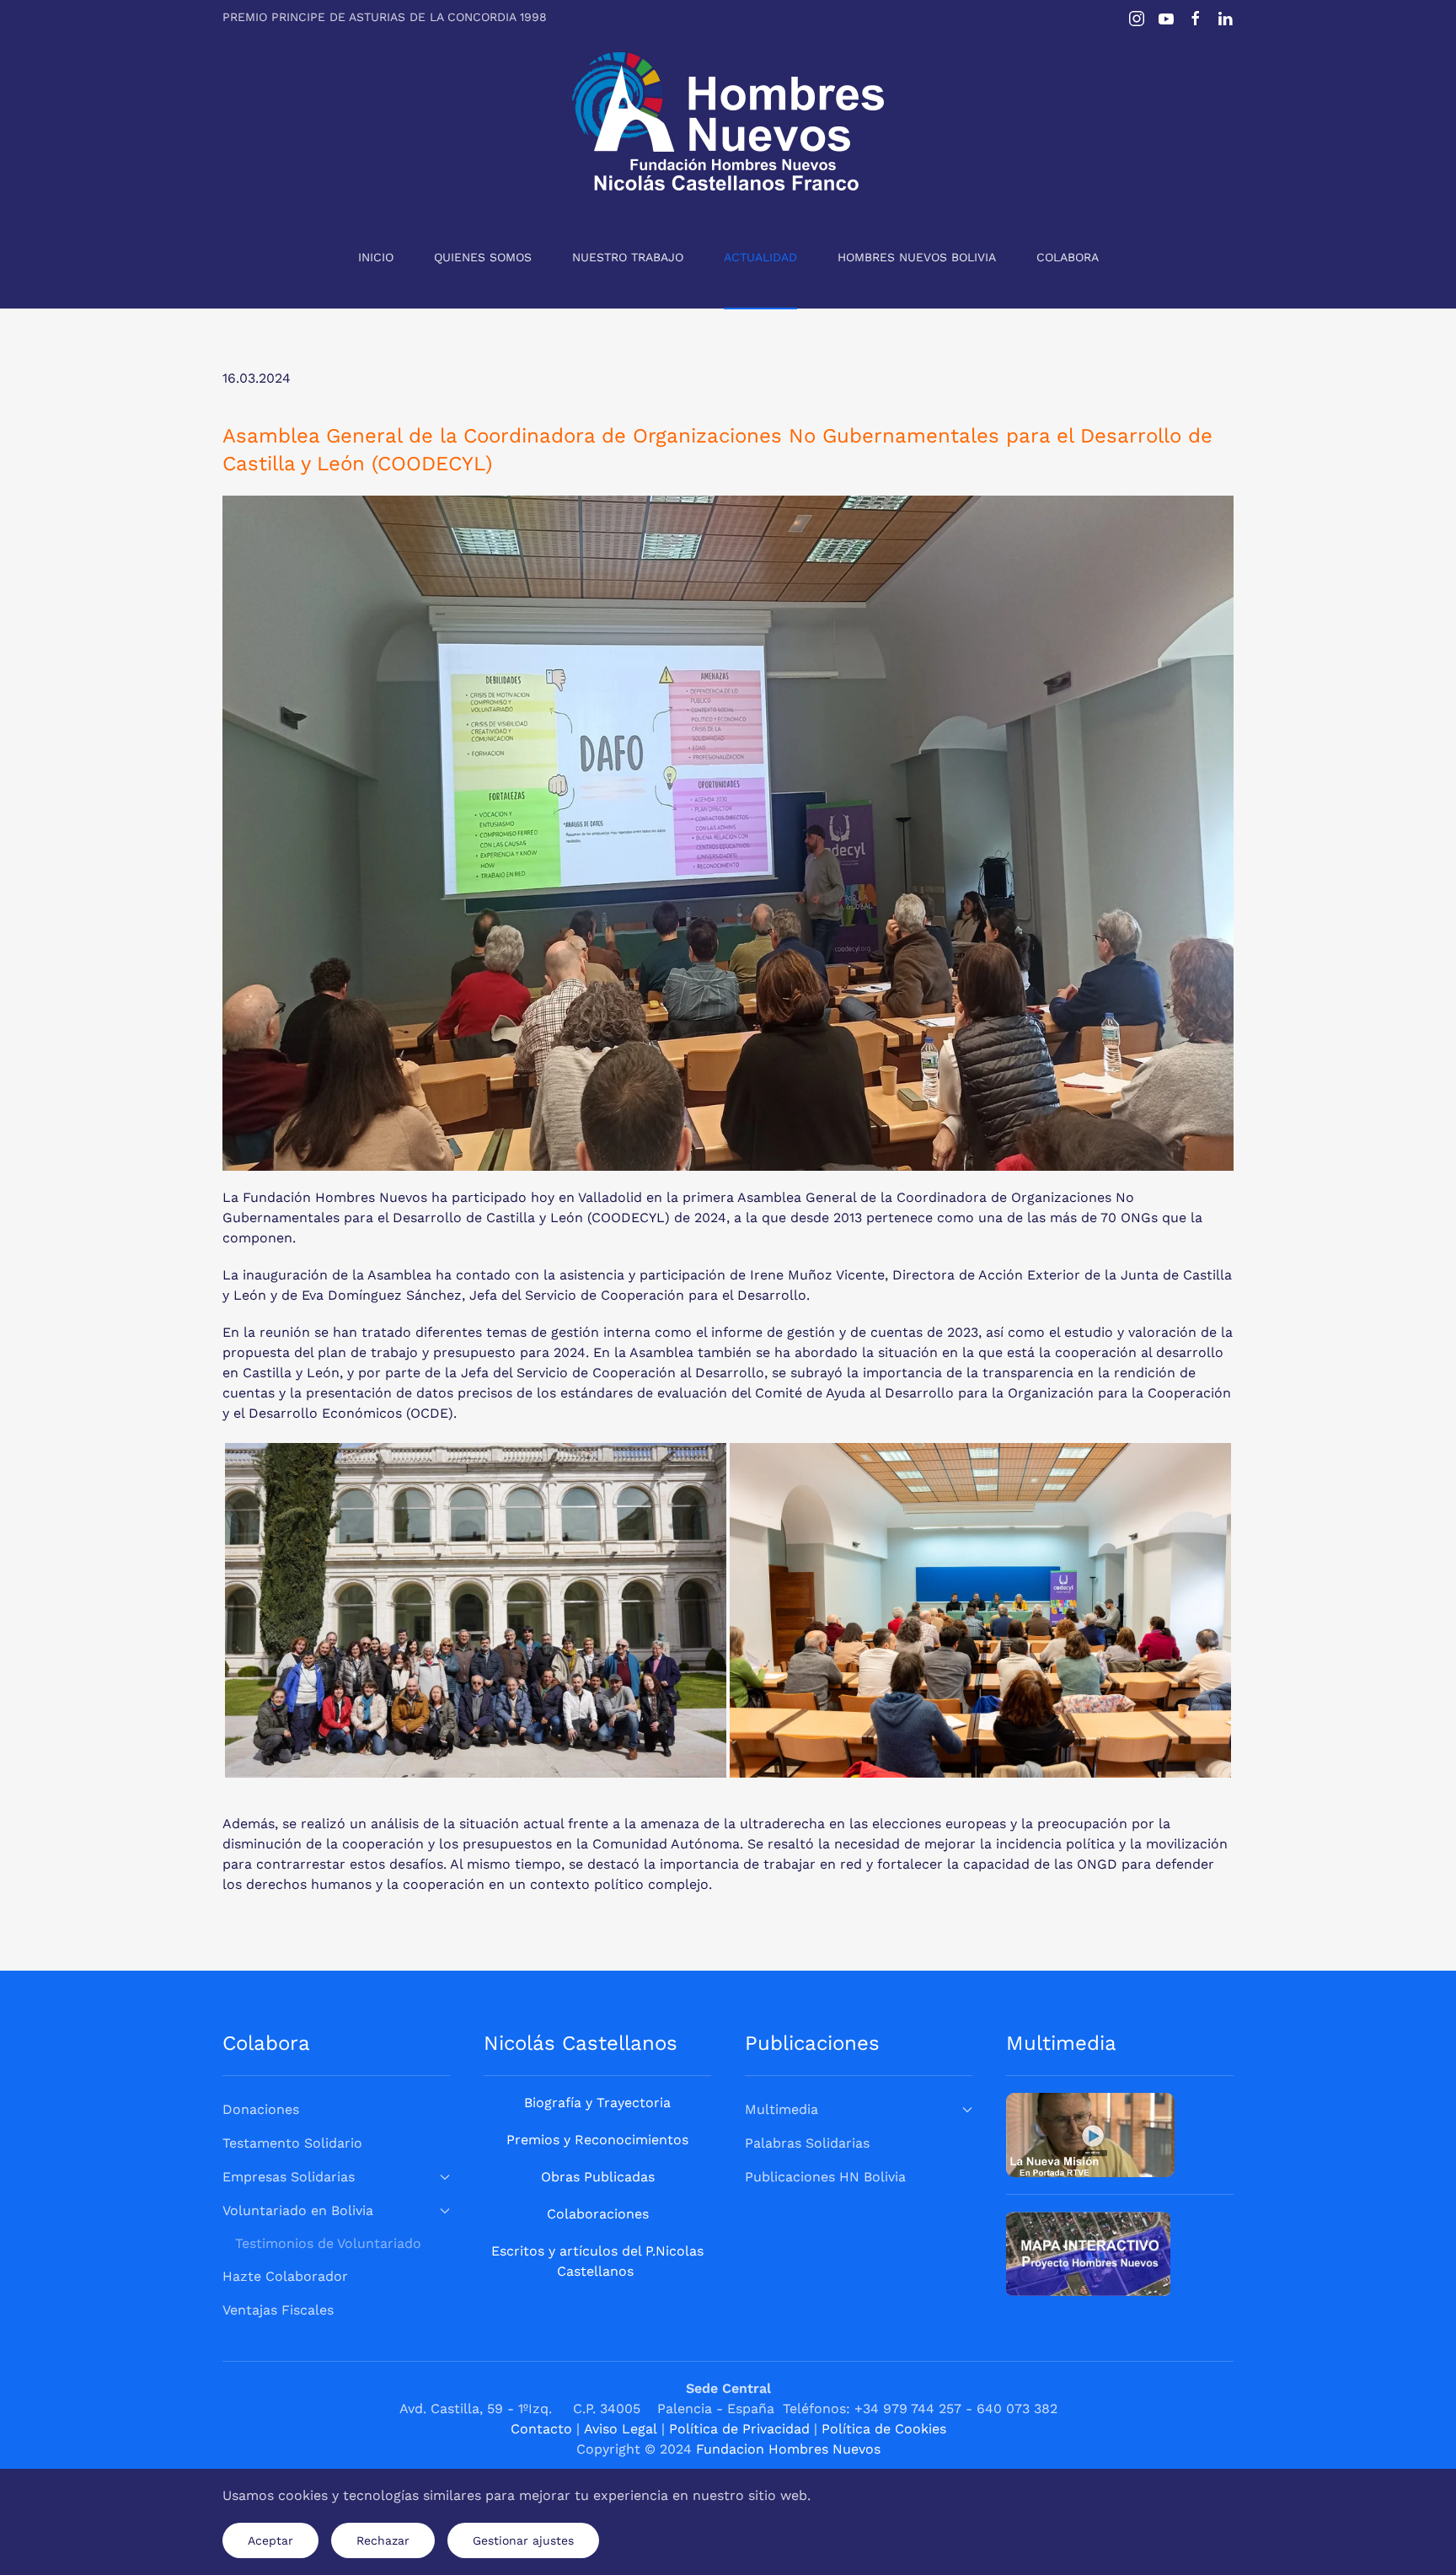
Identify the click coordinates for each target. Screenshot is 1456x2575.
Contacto (541, 2429)
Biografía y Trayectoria (597, 2103)
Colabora (1068, 257)
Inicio (376, 257)
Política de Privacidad (739, 2429)
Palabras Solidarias (807, 2143)
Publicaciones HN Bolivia (825, 2177)
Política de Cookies (884, 2429)
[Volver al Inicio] (728, 121)
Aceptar (270, 2540)
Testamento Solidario (292, 2143)
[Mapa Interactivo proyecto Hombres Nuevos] (1088, 2253)
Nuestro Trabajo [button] (628, 257)
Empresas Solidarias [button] (289, 2177)
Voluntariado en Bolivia (298, 2210)
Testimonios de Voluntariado (328, 2243)
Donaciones (261, 2109)
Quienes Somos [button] (483, 257)
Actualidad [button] (760, 257)
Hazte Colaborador (285, 2276)
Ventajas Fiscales (278, 2310)
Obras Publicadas (598, 2177)
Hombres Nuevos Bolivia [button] (917, 257)
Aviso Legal (621, 2429)
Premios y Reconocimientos (597, 2140)
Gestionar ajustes (523, 2540)
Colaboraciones (598, 2214)
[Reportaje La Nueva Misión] (1090, 2134)
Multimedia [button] (782, 2109)
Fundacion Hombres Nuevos (788, 2449)
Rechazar (383, 2540)
